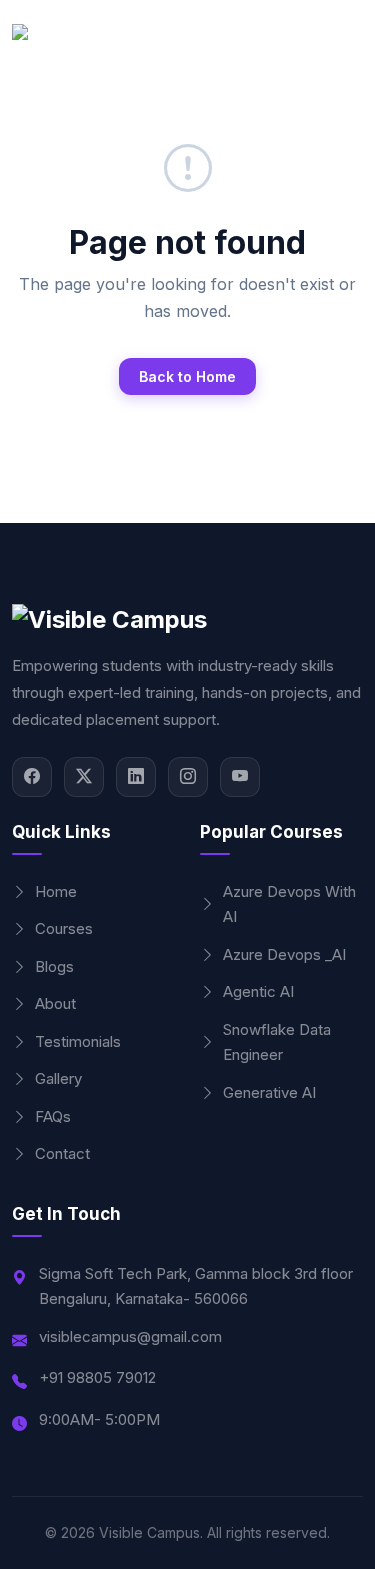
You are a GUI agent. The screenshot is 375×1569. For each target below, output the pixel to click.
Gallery (58, 1078)
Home (56, 891)
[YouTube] (240, 777)
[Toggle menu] (343, 44)
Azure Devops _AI (284, 954)
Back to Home (187, 376)
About (55, 1003)
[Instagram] (188, 777)
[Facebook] (32, 777)
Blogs (54, 966)
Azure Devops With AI (289, 904)
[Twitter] (84, 777)
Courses (64, 928)
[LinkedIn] (136, 777)
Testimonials (78, 1041)
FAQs (53, 1116)
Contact (62, 1153)
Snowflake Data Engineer (277, 1042)
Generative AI (269, 1092)
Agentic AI (258, 991)
